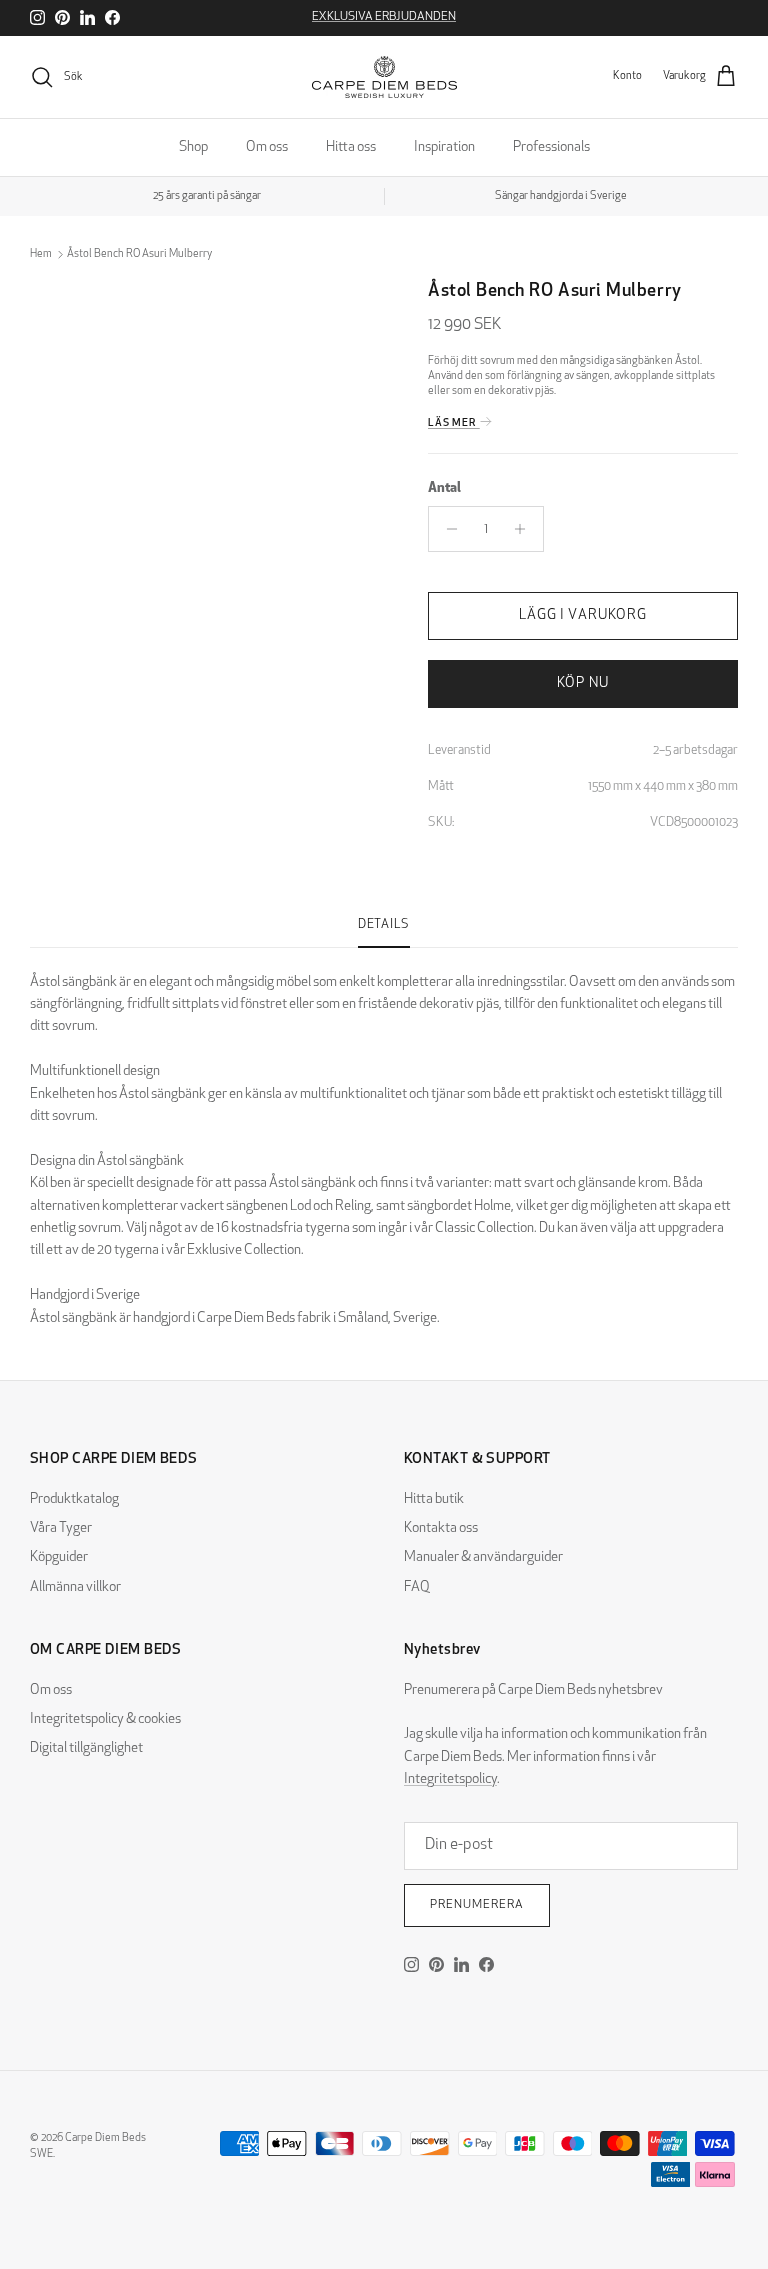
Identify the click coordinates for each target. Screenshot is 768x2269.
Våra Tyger (61, 1528)
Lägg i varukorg (583, 615)
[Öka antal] (525, 529)
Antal (444, 488)
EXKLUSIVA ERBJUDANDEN (384, 17)
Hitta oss (351, 147)
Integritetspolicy (450, 1779)
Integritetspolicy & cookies (105, 1719)
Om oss (267, 147)
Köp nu (583, 683)
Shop (193, 147)
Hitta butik (434, 1499)
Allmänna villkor (75, 1587)
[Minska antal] (446, 529)
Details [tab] (384, 925)
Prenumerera (477, 1905)
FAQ (417, 1587)
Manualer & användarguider (483, 1557)
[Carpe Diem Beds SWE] (384, 77)
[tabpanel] (384, 1139)
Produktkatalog (74, 1499)
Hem (41, 254)
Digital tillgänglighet (86, 1748)
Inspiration (444, 147)
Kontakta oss (441, 1528)
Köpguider (59, 1557)
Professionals (551, 147)
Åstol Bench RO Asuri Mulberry (139, 254)
